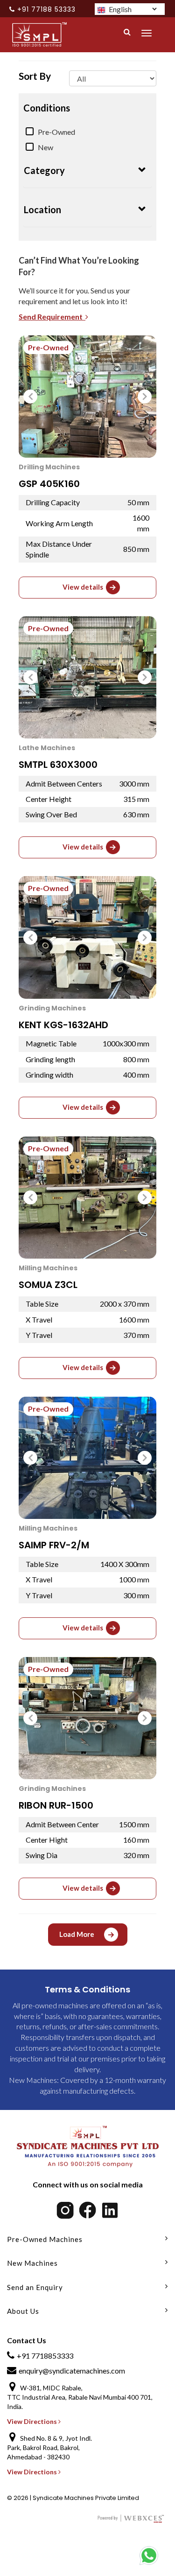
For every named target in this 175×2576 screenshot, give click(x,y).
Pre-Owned (56, 132)
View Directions (33, 2421)
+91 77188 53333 (46, 9)
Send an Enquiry (35, 2287)
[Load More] (88, 1943)
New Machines (32, 2263)
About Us (23, 2311)
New (45, 147)
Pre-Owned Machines (45, 2239)
